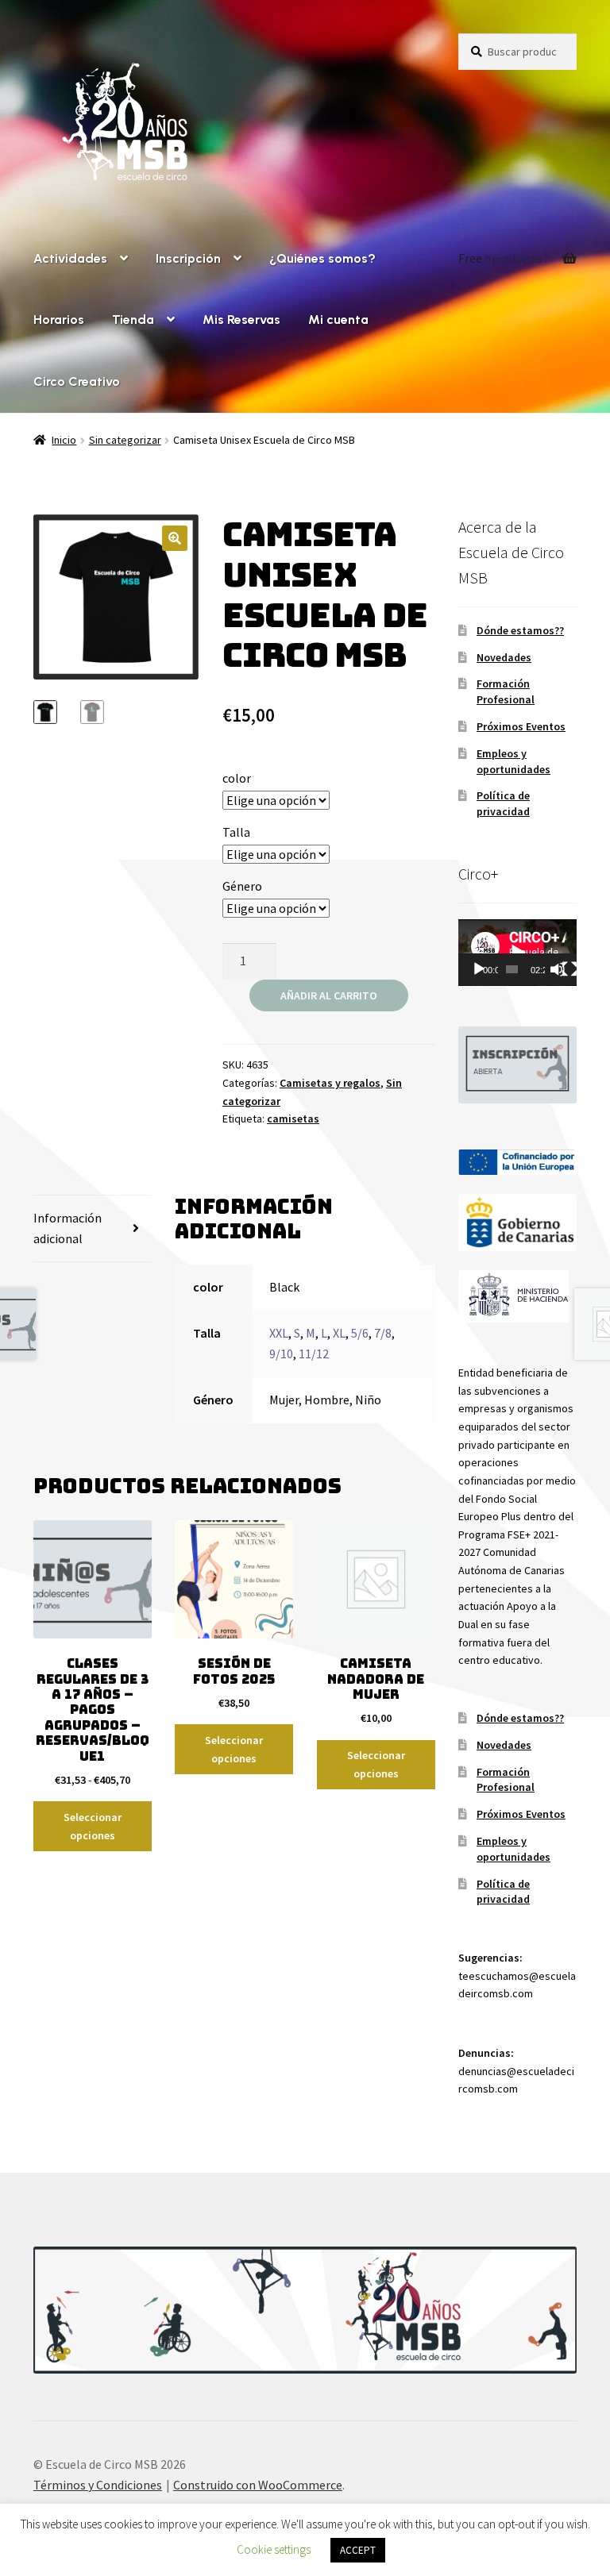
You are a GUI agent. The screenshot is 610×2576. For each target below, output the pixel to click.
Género (242, 886)
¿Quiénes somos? (322, 258)
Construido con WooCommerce (258, 2485)
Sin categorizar (125, 440)
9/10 (281, 1353)
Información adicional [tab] (68, 1228)
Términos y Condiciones (98, 2485)
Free (500, 258)
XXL (279, 1333)
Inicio (64, 440)
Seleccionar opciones (93, 1826)
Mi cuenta (338, 320)
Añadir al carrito (329, 995)
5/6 (360, 1333)
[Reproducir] (479, 969)
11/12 (314, 1353)
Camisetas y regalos (330, 1083)
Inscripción (188, 258)
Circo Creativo (77, 381)
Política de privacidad (503, 803)
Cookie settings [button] (274, 2549)
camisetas (293, 1119)
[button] (175, 538)
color (237, 778)
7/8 (383, 1333)
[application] (517, 953)
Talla (236, 832)
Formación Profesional (506, 691)
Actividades (70, 258)
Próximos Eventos (521, 726)
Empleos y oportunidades (513, 761)
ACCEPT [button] (358, 2550)
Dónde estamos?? (520, 630)
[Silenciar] (558, 969)
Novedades (504, 657)
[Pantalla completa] (569, 969)
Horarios (59, 320)
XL (339, 1333)
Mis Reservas (241, 320)
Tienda (133, 320)
